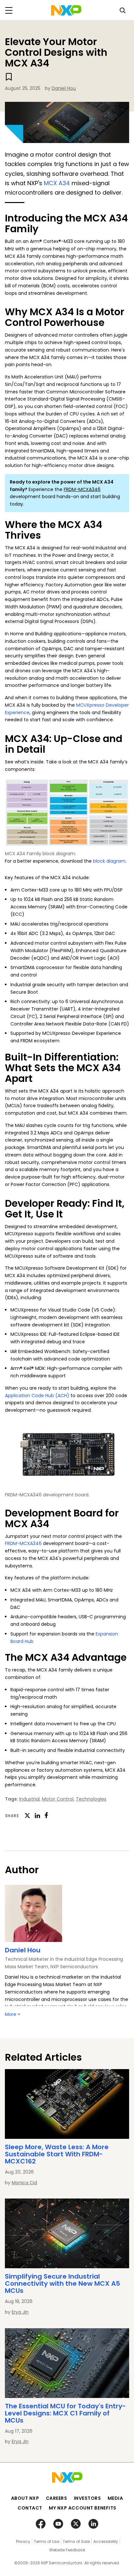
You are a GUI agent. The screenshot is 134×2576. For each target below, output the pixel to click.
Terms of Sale (76, 2541)
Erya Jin (20, 2312)
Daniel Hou (64, 88)
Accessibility (106, 2541)
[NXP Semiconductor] (66, 10)
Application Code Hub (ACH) (37, 1396)
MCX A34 (57, 183)
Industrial (29, 1799)
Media (115, 2498)
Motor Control (58, 1799)
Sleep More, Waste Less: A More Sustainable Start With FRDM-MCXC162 (57, 2154)
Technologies (91, 1799)
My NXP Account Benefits (83, 2508)
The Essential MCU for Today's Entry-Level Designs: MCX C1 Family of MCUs (65, 2413)
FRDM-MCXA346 (82, 489)
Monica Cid (24, 2183)
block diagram (109, 861)
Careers (57, 2498)
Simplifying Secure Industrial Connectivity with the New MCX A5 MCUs (62, 2283)
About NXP (25, 2498)
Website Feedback (67, 2550)
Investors (87, 2498)
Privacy (23, 2541)
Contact (30, 2508)
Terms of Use (47, 2541)
